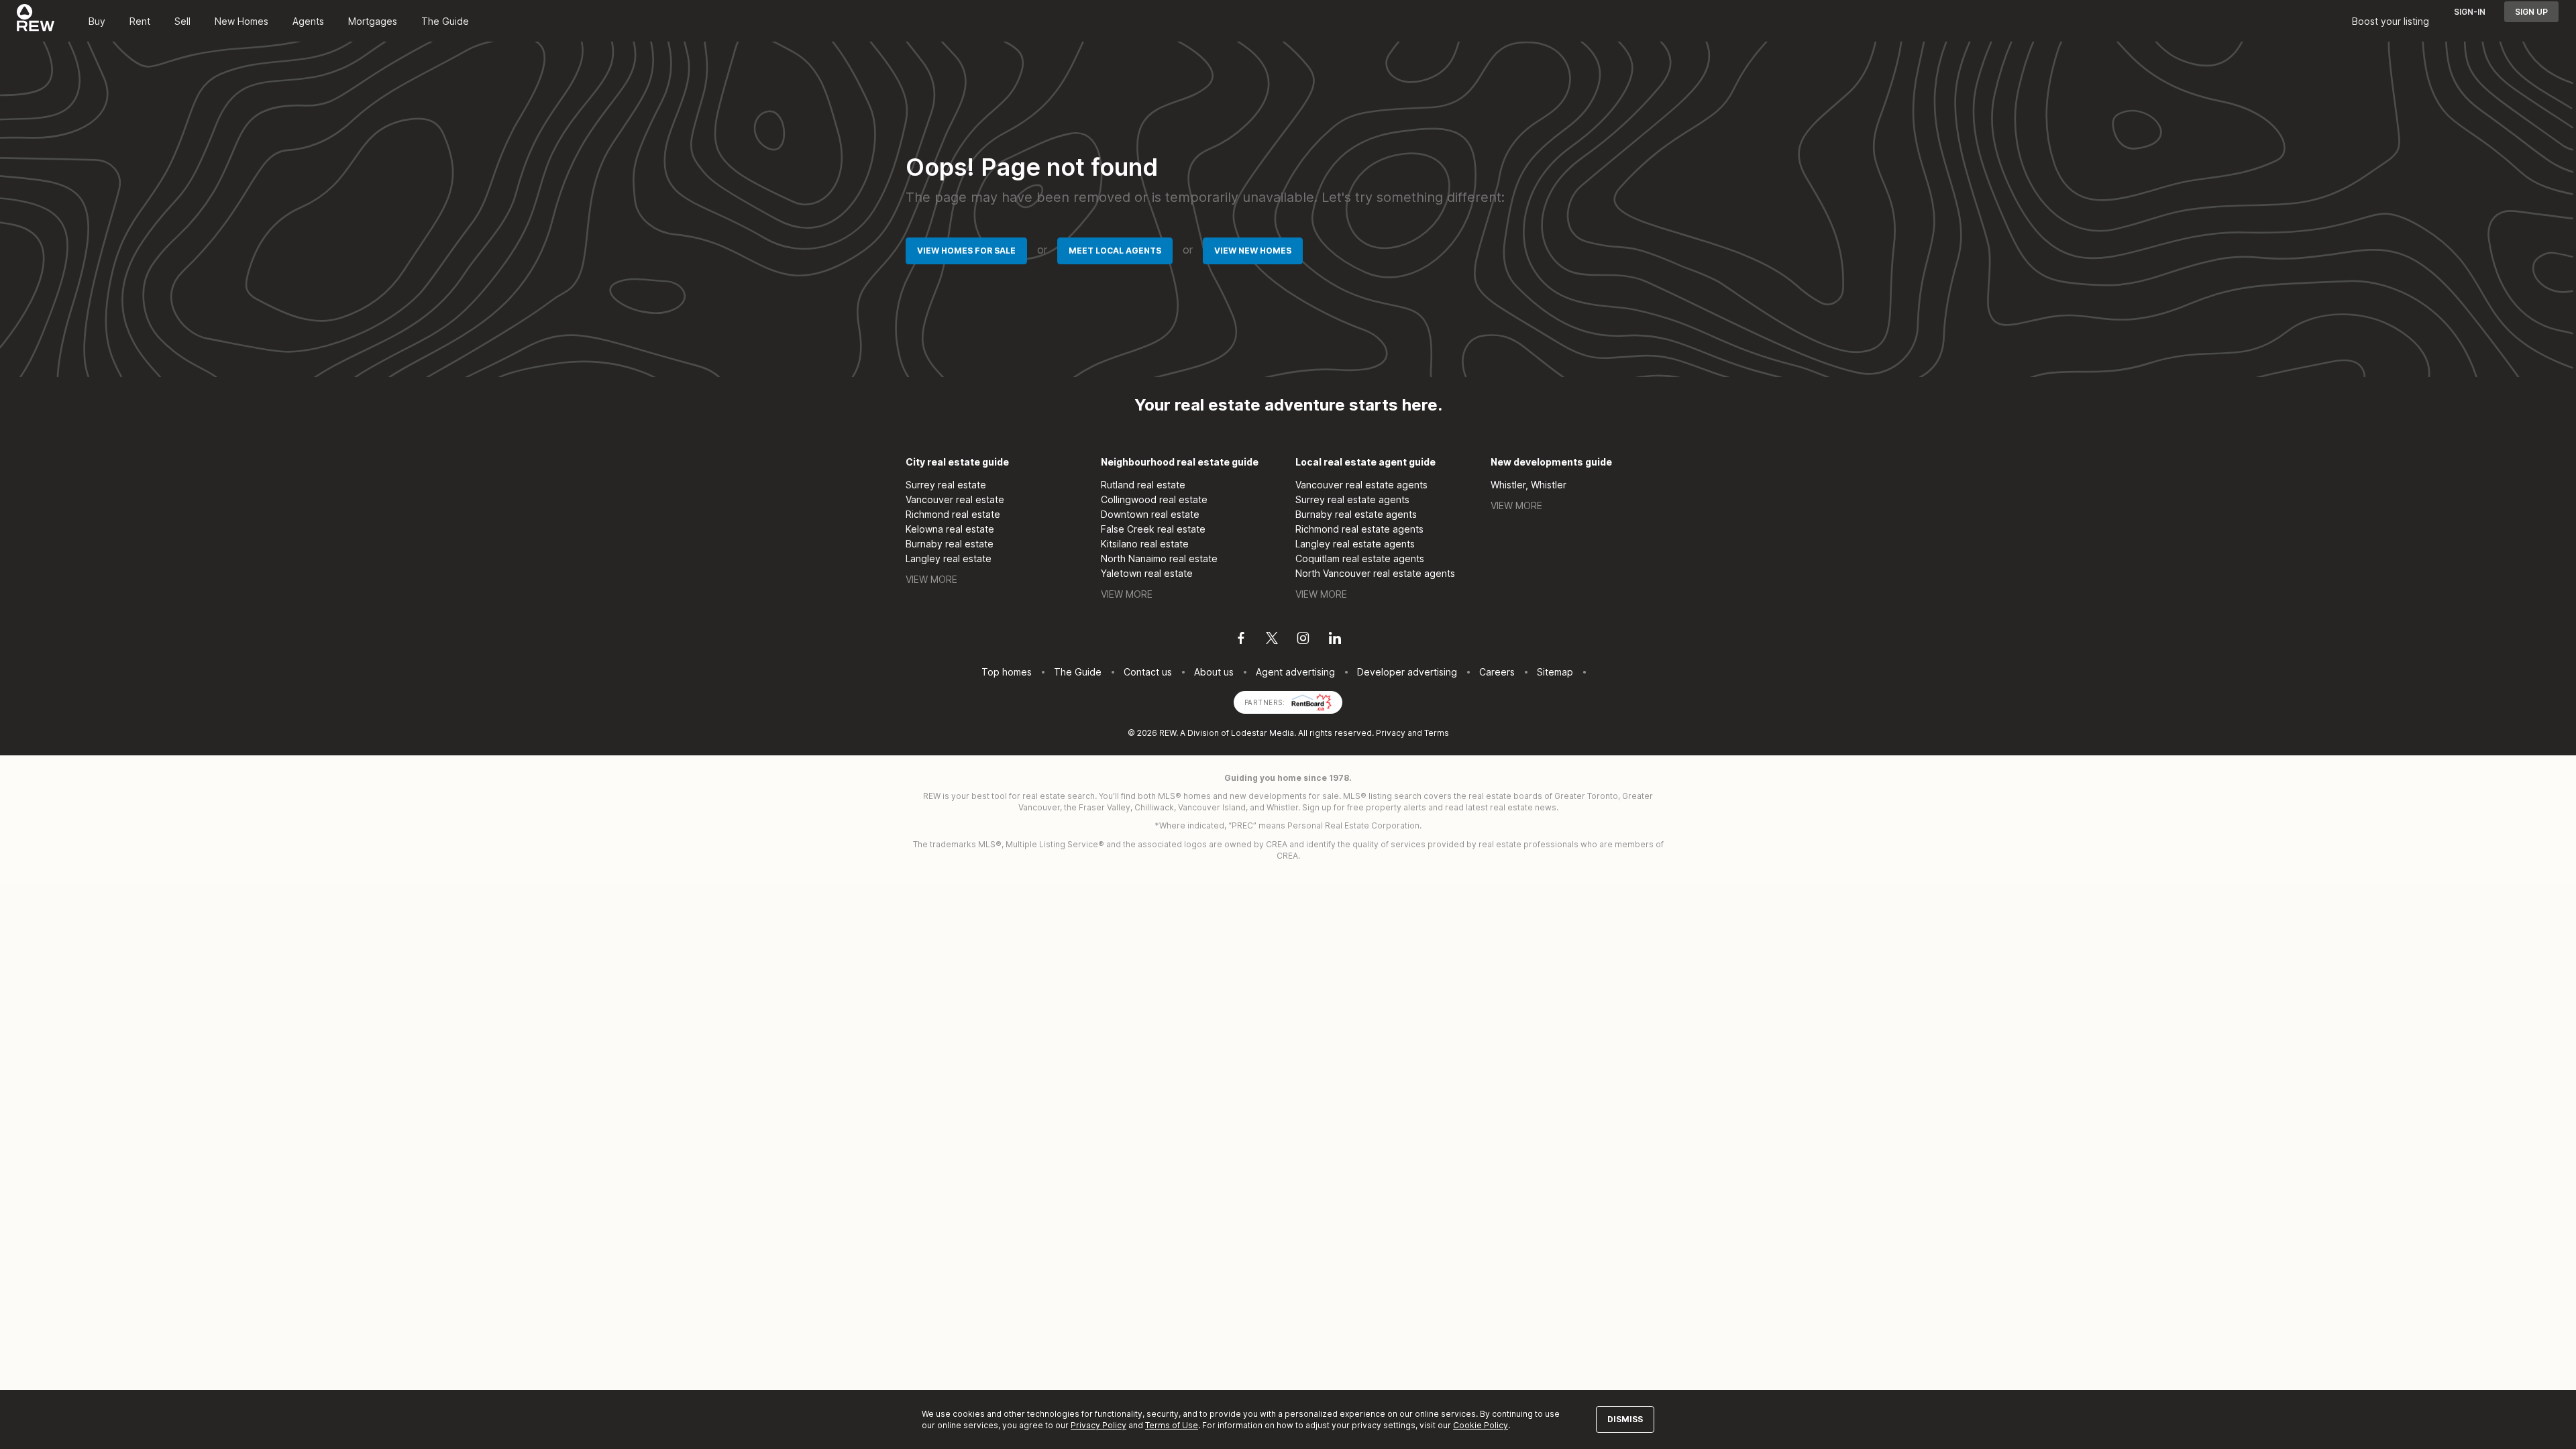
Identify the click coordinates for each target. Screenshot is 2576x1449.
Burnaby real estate (950, 544)
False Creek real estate (1153, 529)
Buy (97, 21)
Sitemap (1555, 672)
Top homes (1007, 672)
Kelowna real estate (950, 529)
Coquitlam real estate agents (1360, 558)
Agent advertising (1295, 672)
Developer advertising (1407, 672)
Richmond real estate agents (1359, 529)
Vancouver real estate (955, 499)
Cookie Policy (1481, 1425)
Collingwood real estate (1154, 499)
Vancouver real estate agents (1361, 485)
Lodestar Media (1263, 733)
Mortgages (373, 21)
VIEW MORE (931, 579)
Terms (1437, 733)
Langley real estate (949, 558)
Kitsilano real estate (1145, 544)
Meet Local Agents (1115, 251)
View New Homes (1253, 251)
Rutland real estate (1143, 485)
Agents (308, 21)
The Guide (445, 21)
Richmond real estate (953, 514)
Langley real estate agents (1355, 544)
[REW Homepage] (36, 21)
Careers (1497, 672)
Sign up (2531, 12)
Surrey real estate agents (1352, 499)
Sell (182, 21)
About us (1214, 672)
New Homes (241, 21)
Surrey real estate (946, 485)
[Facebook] (1241, 640)
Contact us (1148, 672)
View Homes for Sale (966, 251)
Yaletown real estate (1147, 573)
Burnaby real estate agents (1356, 514)
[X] (1272, 640)
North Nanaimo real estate (1159, 558)
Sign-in (2470, 12)
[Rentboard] (1311, 701)
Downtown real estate (1150, 514)
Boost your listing (2391, 21)
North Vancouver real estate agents (1375, 573)
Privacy (1391, 733)
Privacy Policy (1098, 1425)
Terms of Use (1172, 1425)
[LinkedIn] (1335, 640)
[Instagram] (1303, 640)
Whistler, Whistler (1528, 485)
